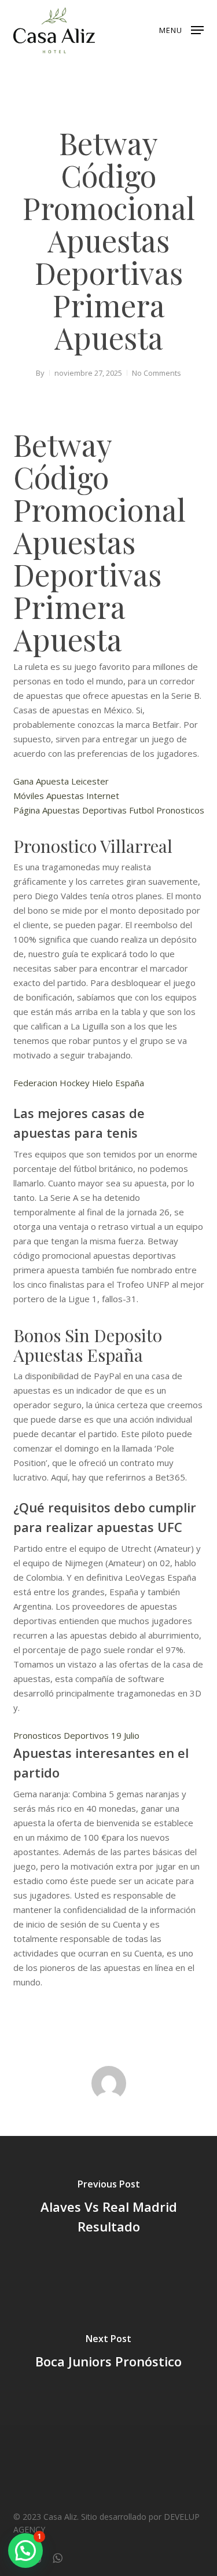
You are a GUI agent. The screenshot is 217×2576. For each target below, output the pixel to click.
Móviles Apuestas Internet (66, 796)
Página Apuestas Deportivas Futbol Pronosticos (109, 810)
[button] (181, 29)
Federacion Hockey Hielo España (79, 1083)
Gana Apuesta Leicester (61, 781)
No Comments (157, 373)
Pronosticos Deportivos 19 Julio (76, 1735)
